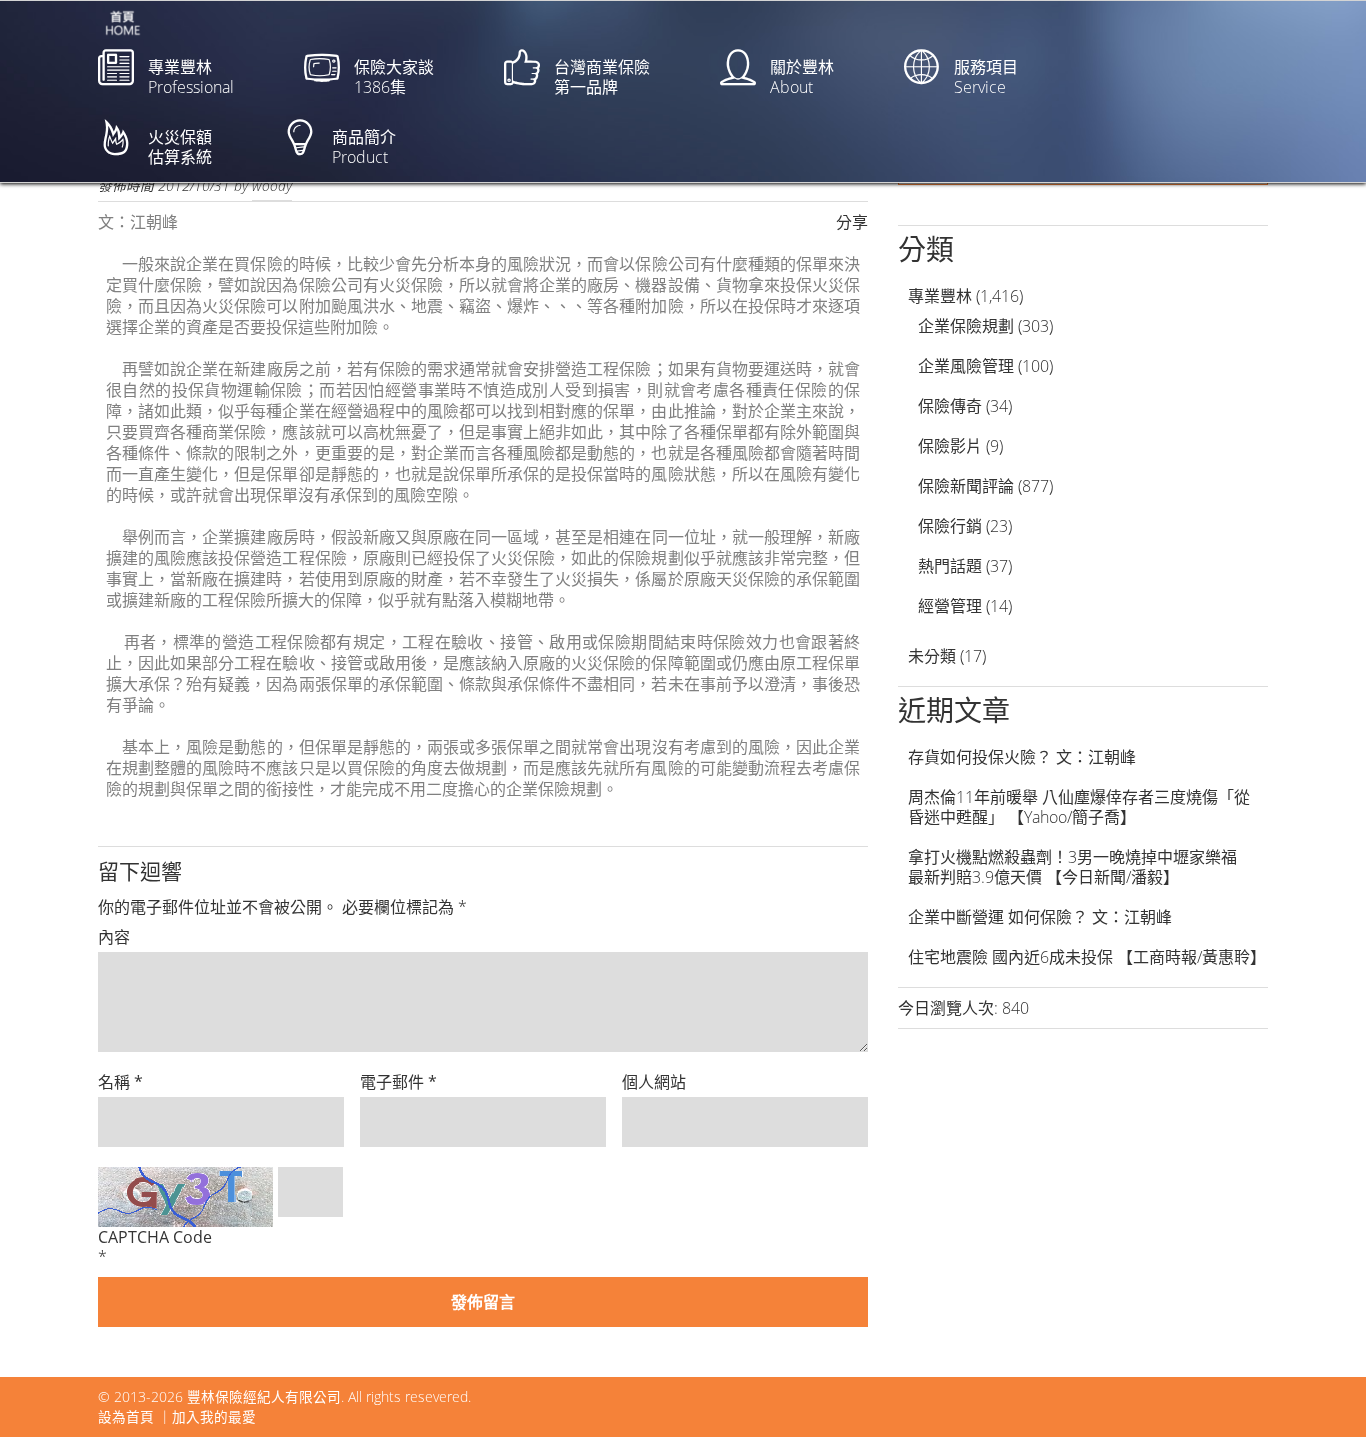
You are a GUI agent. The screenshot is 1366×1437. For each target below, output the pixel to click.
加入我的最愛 (214, 1416)
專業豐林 (940, 296)
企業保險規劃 (966, 326)
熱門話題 (950, 566)
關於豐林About (802, 77)
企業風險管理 (966, 366)
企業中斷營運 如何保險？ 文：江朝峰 (1040, 917)
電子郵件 (398, 1082)
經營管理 (950, 606)
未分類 (932, 656)
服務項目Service (986, 77)
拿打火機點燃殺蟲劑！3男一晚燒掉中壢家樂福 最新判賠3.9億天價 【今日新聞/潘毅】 (1080, 867)
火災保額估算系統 (180, 147)
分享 (852, 222)
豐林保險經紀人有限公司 (264, 1396)
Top (1318, 1389)
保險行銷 (950, 526)
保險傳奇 (950, 406)
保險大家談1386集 (394, 77)
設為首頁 (126, 1416)
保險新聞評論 (966, 486)
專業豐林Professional (191, 77)
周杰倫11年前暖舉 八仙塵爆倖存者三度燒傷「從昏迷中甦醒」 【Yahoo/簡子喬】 (1079, 807)
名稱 (120, 1082)
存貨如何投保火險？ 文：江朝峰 (1022, 757)
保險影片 (950, 446)
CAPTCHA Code (155, 1237)
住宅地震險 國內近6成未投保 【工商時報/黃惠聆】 (1087, 957)
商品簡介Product (364, 147)
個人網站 (654, 1082)
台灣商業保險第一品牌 (602, 77)
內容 (114, 937)
